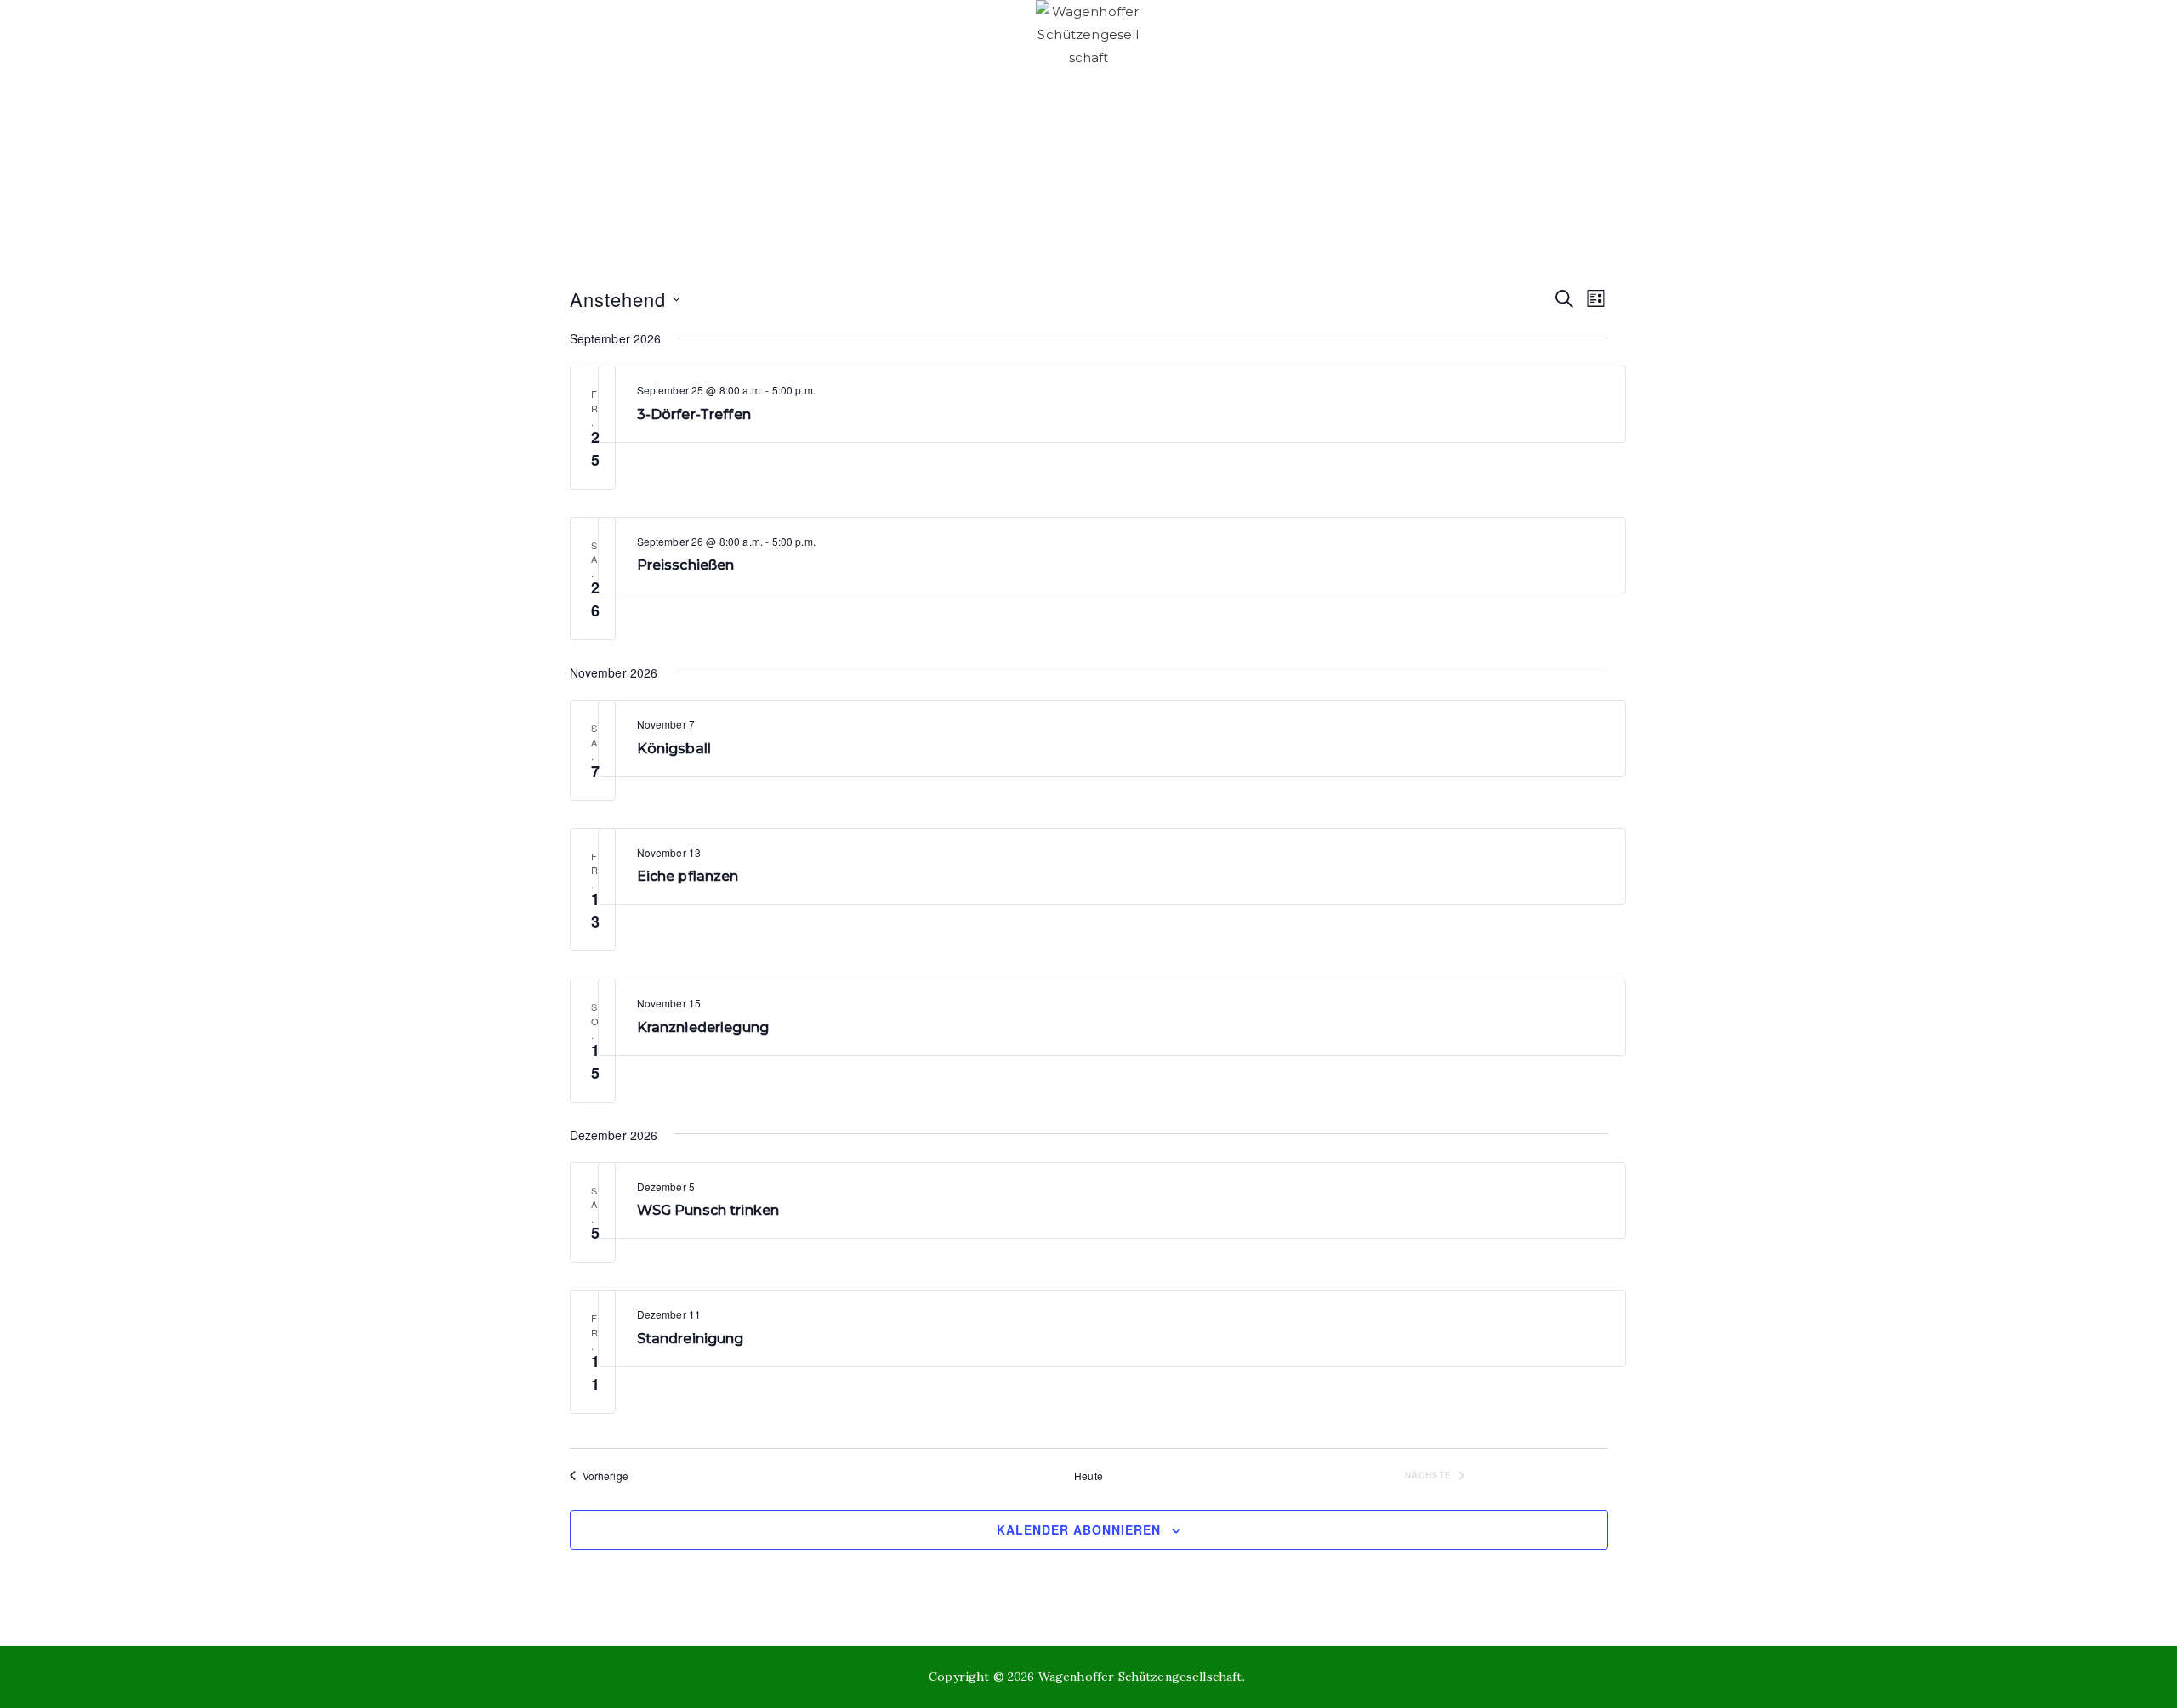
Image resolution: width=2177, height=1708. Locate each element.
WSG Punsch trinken (708, 1210)
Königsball (674, 749)
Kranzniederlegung (703, 1027)
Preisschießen (686, 565)
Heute (1088, 1476)
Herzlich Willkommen (610, 168)
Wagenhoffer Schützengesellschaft (1140, 1677)
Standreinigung (691, 1339)
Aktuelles (1353, 168)
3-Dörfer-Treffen (694, 414)
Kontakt (1611, 168)
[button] (700, 168)
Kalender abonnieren (1079, 1529)
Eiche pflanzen (688, 876)
